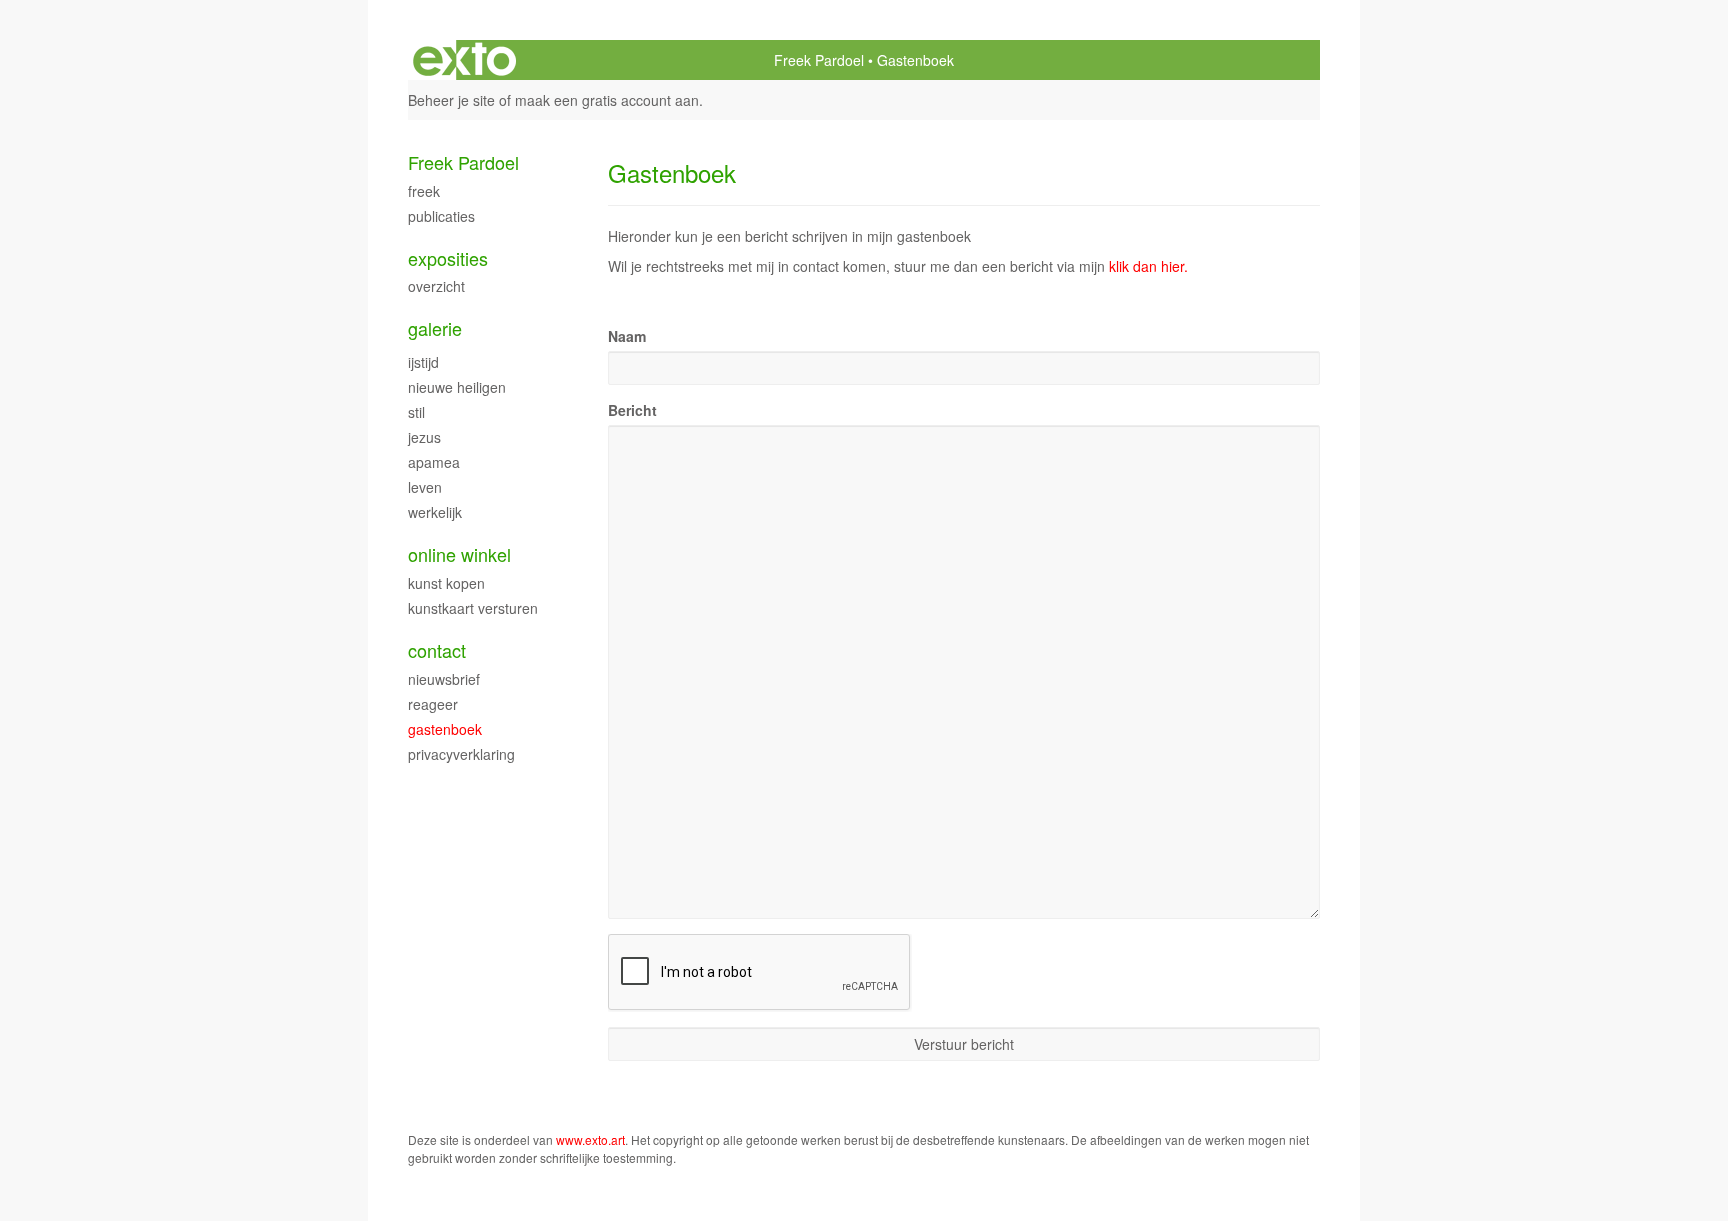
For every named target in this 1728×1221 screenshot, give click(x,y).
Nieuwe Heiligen (457, 387)
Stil (416, 412)
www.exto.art (590, 1139)
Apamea (434, 462)
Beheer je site (451, 100)
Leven (425, 487)
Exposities (448, 258)
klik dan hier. (1148, 266)
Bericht (632, 410)
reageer (433, 704)
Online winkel (459, 554)
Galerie (435, 328)
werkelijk (435, 512)
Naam (627, 336)
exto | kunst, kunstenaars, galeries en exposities (464, 60)
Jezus (424, 437)
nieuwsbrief (444, 679)
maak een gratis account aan (607, 100)
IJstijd (423, 362)
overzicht (436, 286)
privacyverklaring (461, 754)
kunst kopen (446, 583)
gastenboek (445, 729)
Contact (437, 650)
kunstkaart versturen (473, 608)
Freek (424, 191)
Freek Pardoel (819, 60)
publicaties (441, 216)
